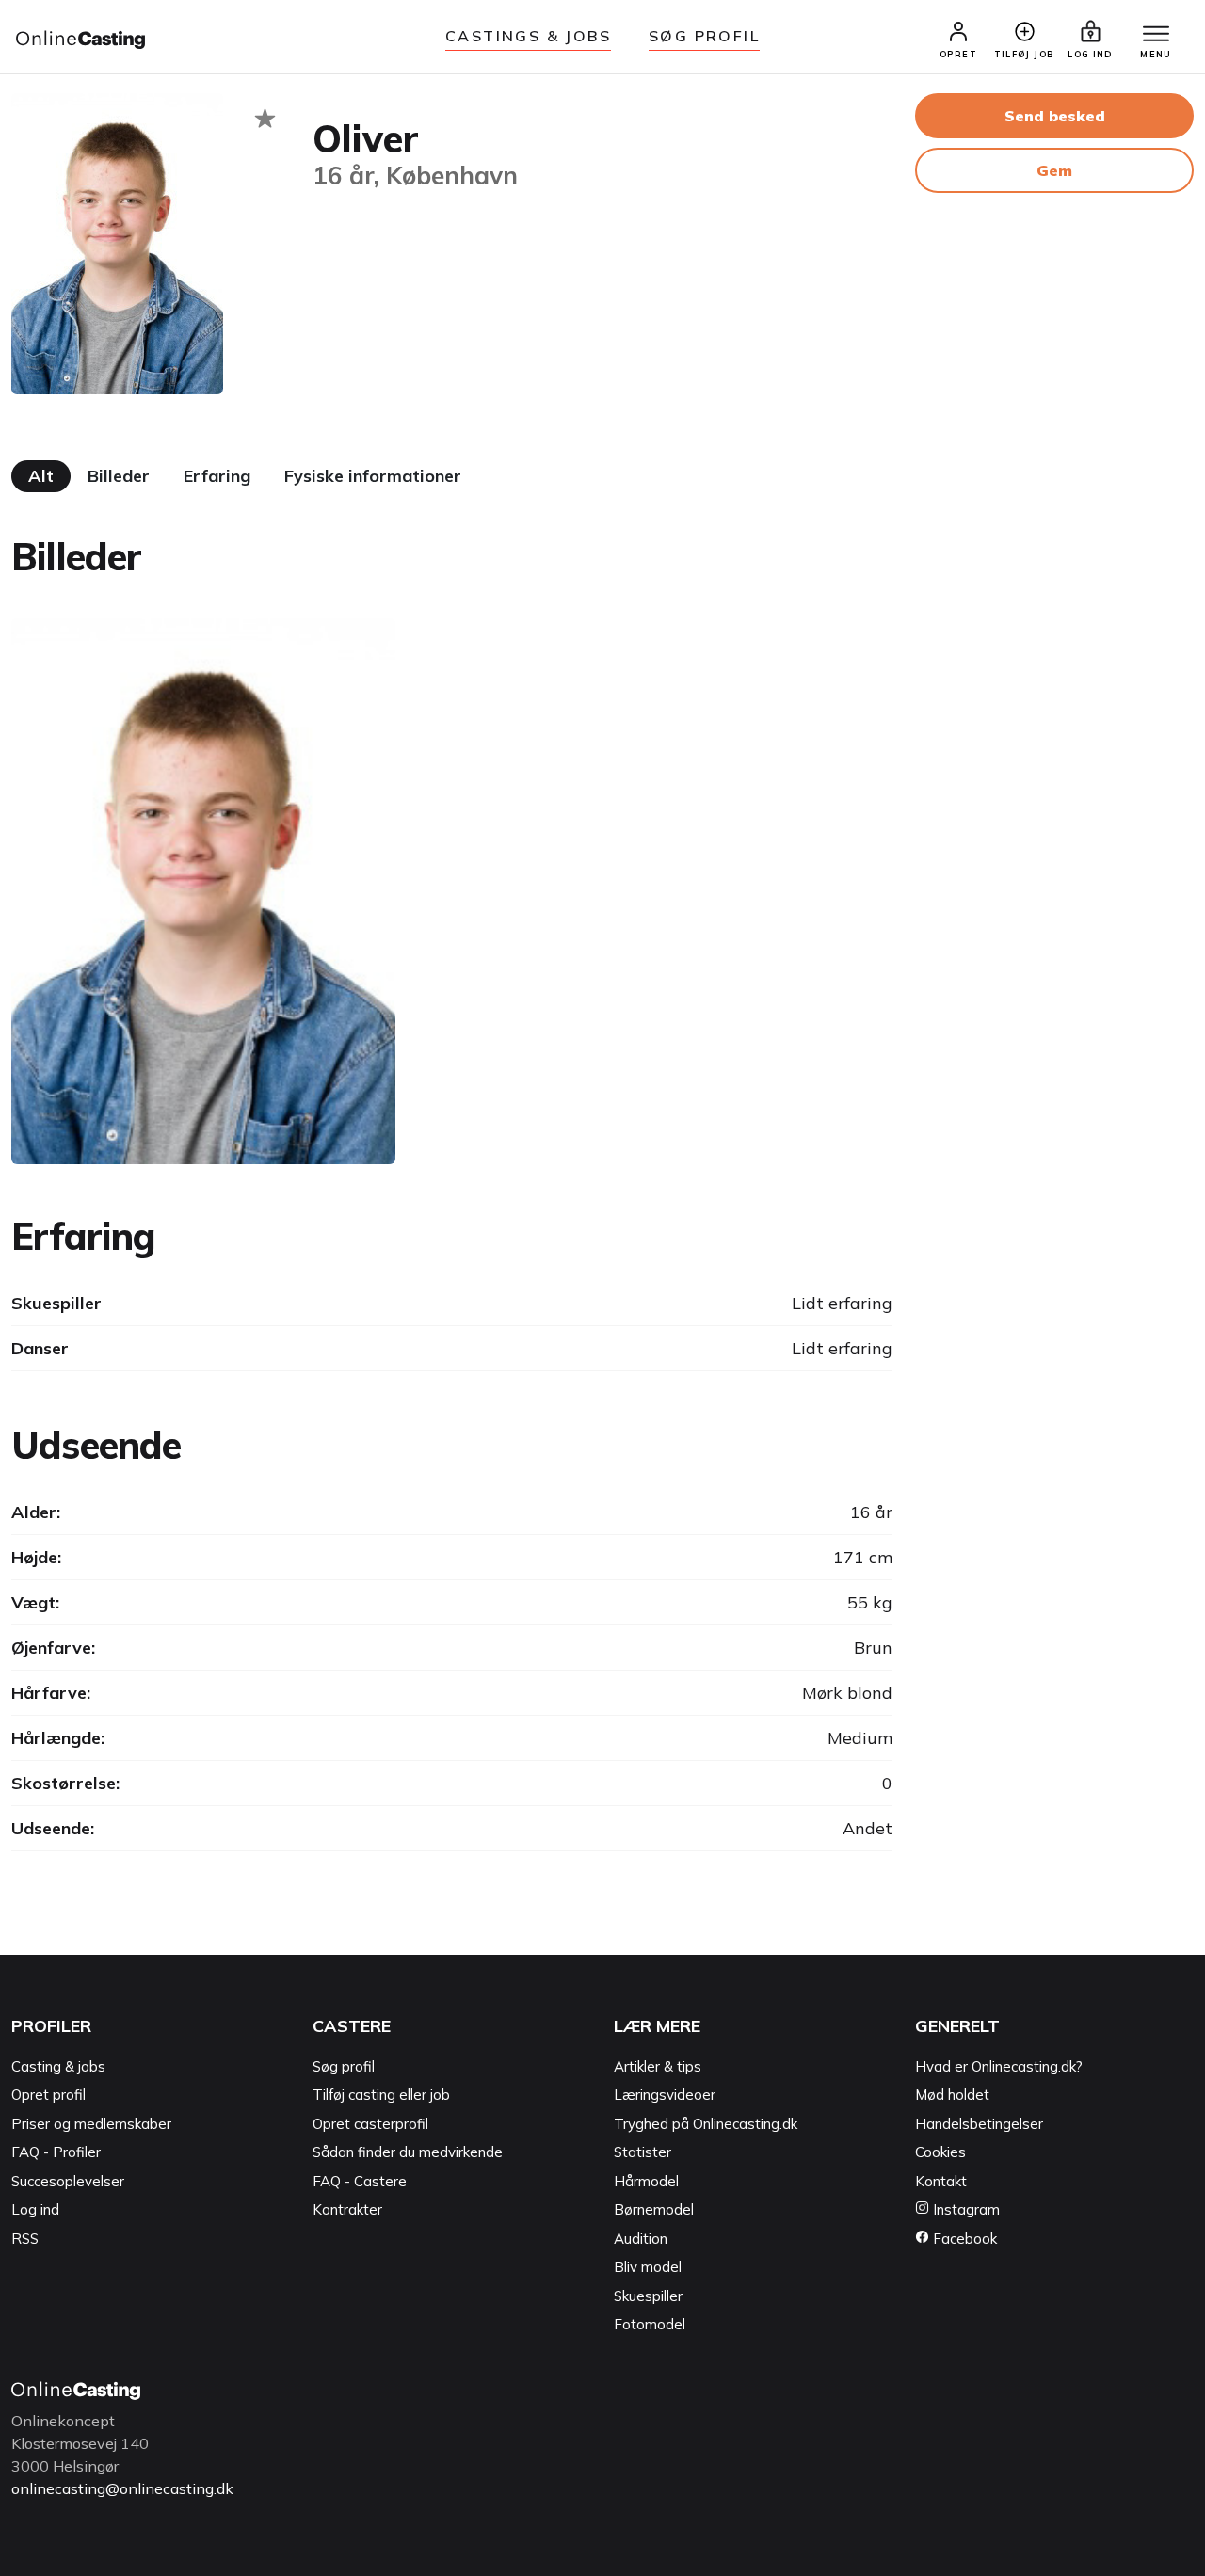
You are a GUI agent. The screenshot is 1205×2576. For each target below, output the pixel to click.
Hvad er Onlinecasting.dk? (999, 2066)
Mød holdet (952, 2095)
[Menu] (1156, 35)
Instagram (964, 2209)
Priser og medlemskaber (91, 2124)
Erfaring (217, 476)
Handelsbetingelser (979, 2124)
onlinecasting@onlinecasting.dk (122, 2488)
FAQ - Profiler (56, 2152)
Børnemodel (654, 2209)
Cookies (940, 2152)
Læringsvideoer (665, 2095)
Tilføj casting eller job (381, 2095)
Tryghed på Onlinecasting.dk (706, 2124)
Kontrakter (347, 2209)
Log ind (35, 2209)
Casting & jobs (58, 2066)
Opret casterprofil (370, 2124)
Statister (643, 2152)
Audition (641, 2239)
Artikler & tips (658, 2066)
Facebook (963, 2239)
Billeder (119, 476)
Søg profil (344, 2066)
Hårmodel (646, 2181)
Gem (1054, 170)
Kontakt (941, 2181)
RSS (25, 2239)
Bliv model (648, 2267)
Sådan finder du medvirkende (408, 2152)
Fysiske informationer (373, 476)
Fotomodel (650, 2324)
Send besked (1055, 116)
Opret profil (48, 2095)
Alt (41, 476)
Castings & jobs (528, 36)
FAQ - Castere (360, 2181)
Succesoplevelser (68, 2181)
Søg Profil (704, 36)
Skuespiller (648, 2296)
